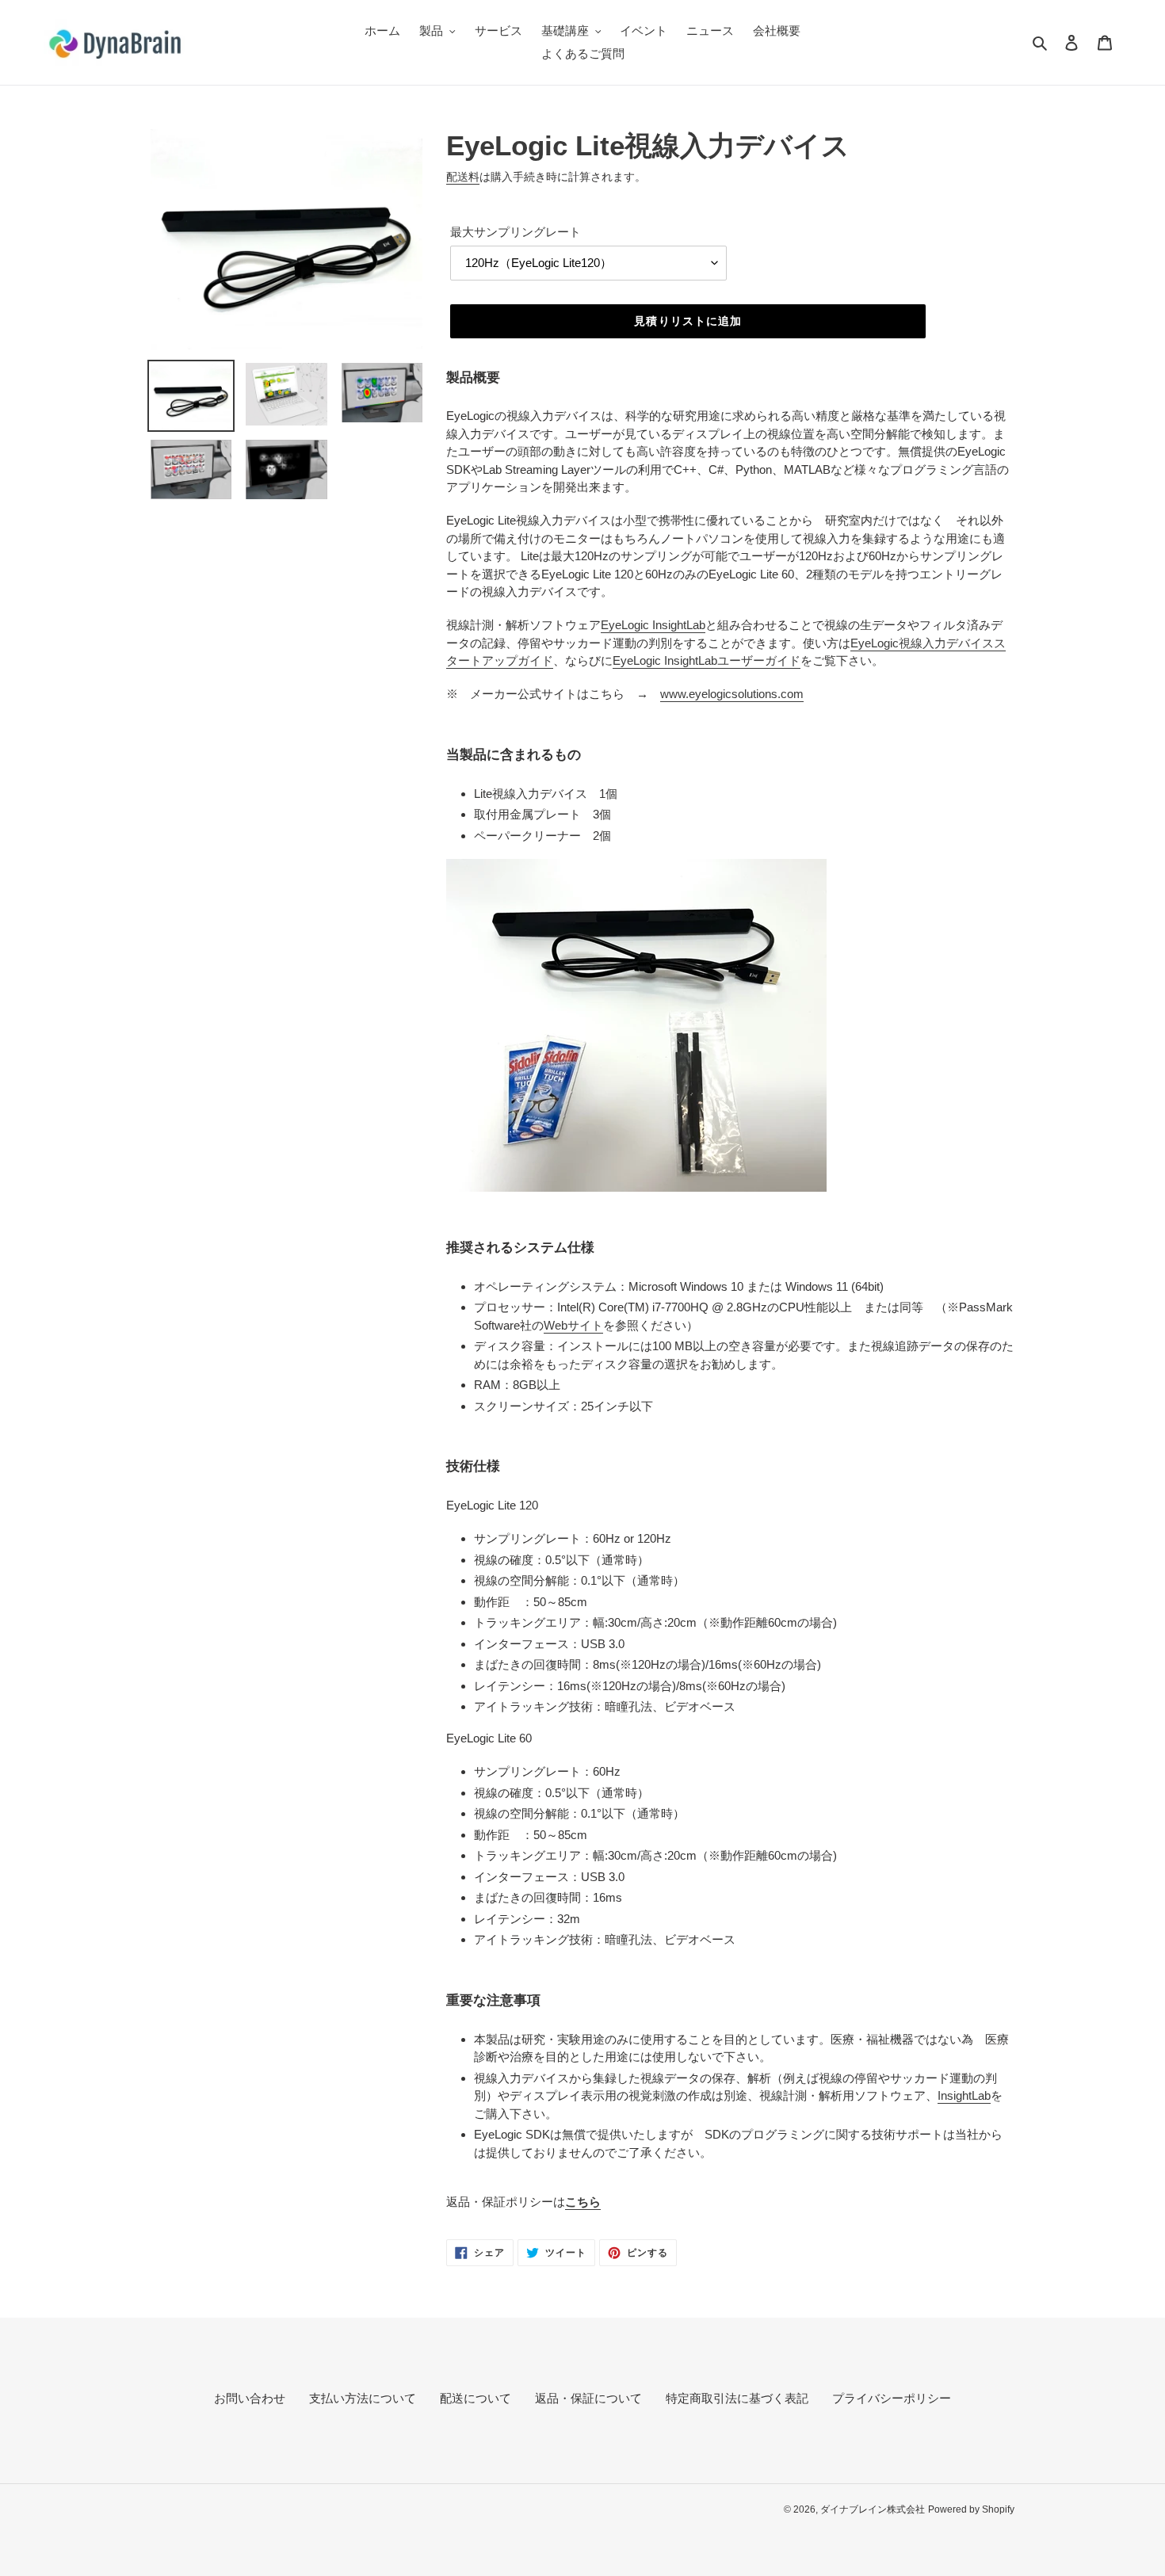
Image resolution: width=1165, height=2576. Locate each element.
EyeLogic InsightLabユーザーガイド (707, 660)
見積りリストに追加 (688, 321)
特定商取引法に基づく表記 (737, 2398)
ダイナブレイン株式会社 (873, 2509)
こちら (583, 2202)
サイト (573, 1325)
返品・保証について (588, 2398)
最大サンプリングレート (516, 232)
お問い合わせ (250, 2398)
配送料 (463, 177)
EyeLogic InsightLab (653, 625)
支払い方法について (363, 2398)
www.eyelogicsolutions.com (732, 694)
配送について (476, 2398)
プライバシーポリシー (892, 2398)
